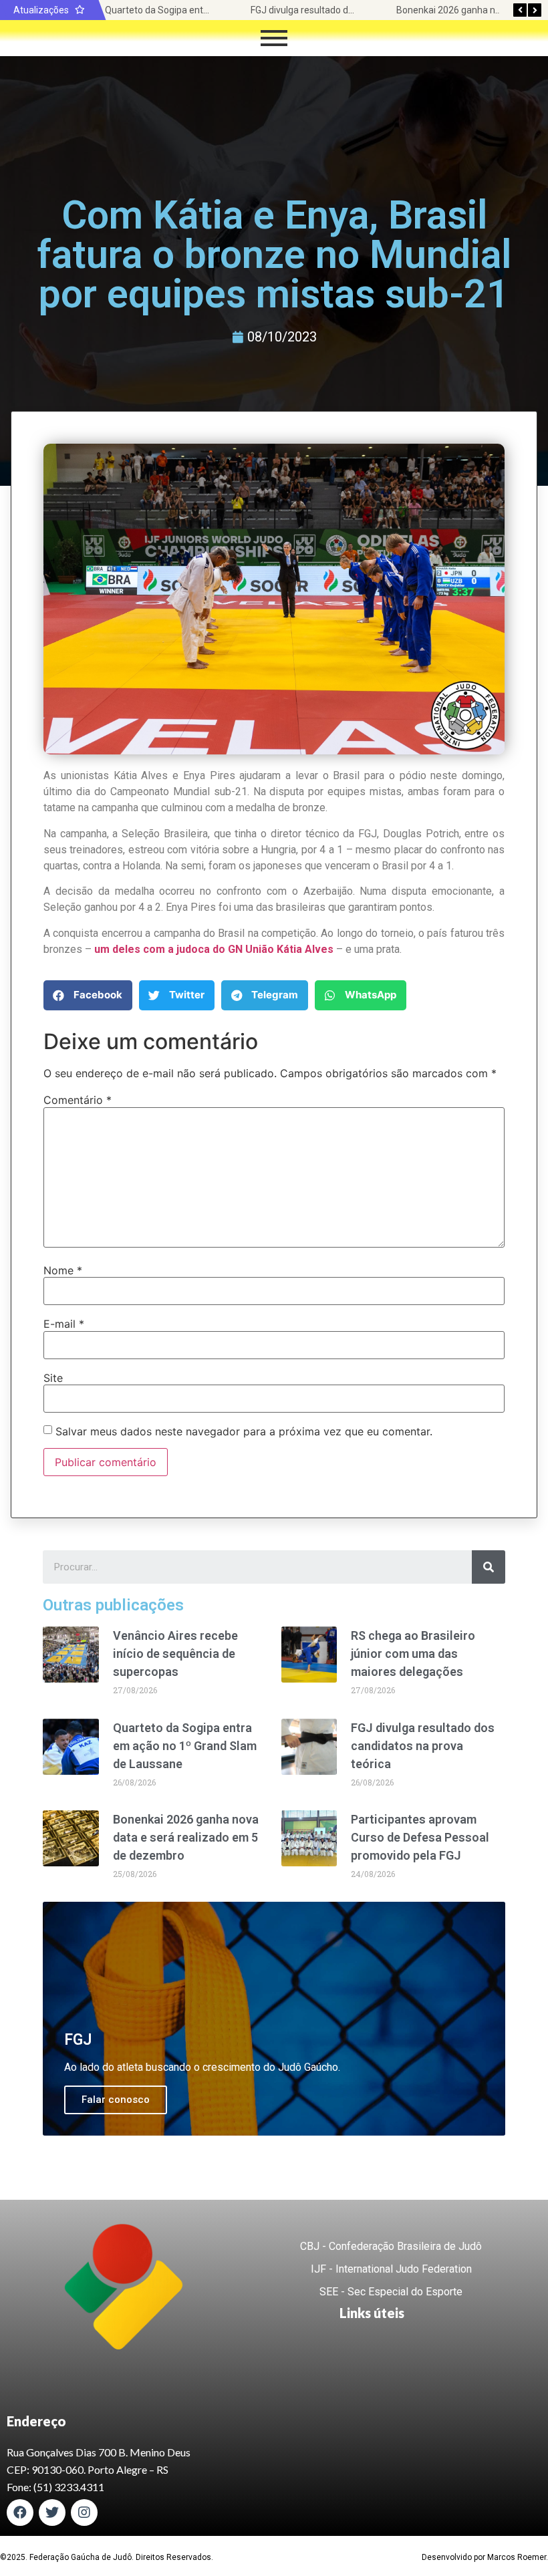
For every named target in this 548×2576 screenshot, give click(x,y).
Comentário (78, 1100)
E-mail (64, 1324)
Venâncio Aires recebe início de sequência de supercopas (175, 1654)
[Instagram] (84, 2513)
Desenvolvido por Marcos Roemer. (485, 2557)
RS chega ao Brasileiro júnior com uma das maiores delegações (413, 1654)
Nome (63, 1270)
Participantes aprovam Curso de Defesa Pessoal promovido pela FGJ (420, 1837)
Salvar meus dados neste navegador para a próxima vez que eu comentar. (244, 1431)
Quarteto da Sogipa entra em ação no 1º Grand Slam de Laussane (185, 1746)
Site (53, 1378)
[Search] (489, 1567)
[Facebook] (20, 2513)
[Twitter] (52, 2513)
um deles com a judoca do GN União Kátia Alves (214, 949)
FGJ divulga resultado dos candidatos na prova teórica (423, 1746)
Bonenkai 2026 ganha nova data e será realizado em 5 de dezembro (186, 1837)
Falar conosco (116, 2100)
